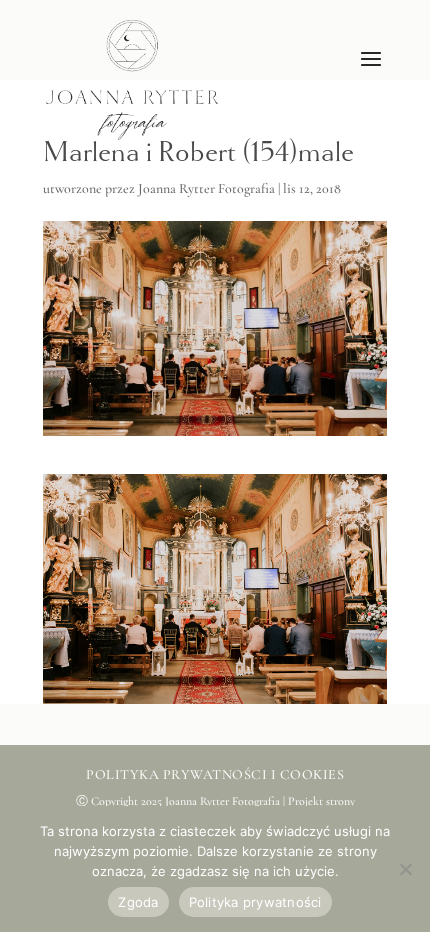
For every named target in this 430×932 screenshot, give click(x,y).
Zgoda (138, 902)
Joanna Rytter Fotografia (206, 188)
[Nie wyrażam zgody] (405, 869)
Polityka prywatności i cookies (215, 774)
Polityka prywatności (255, 902)
